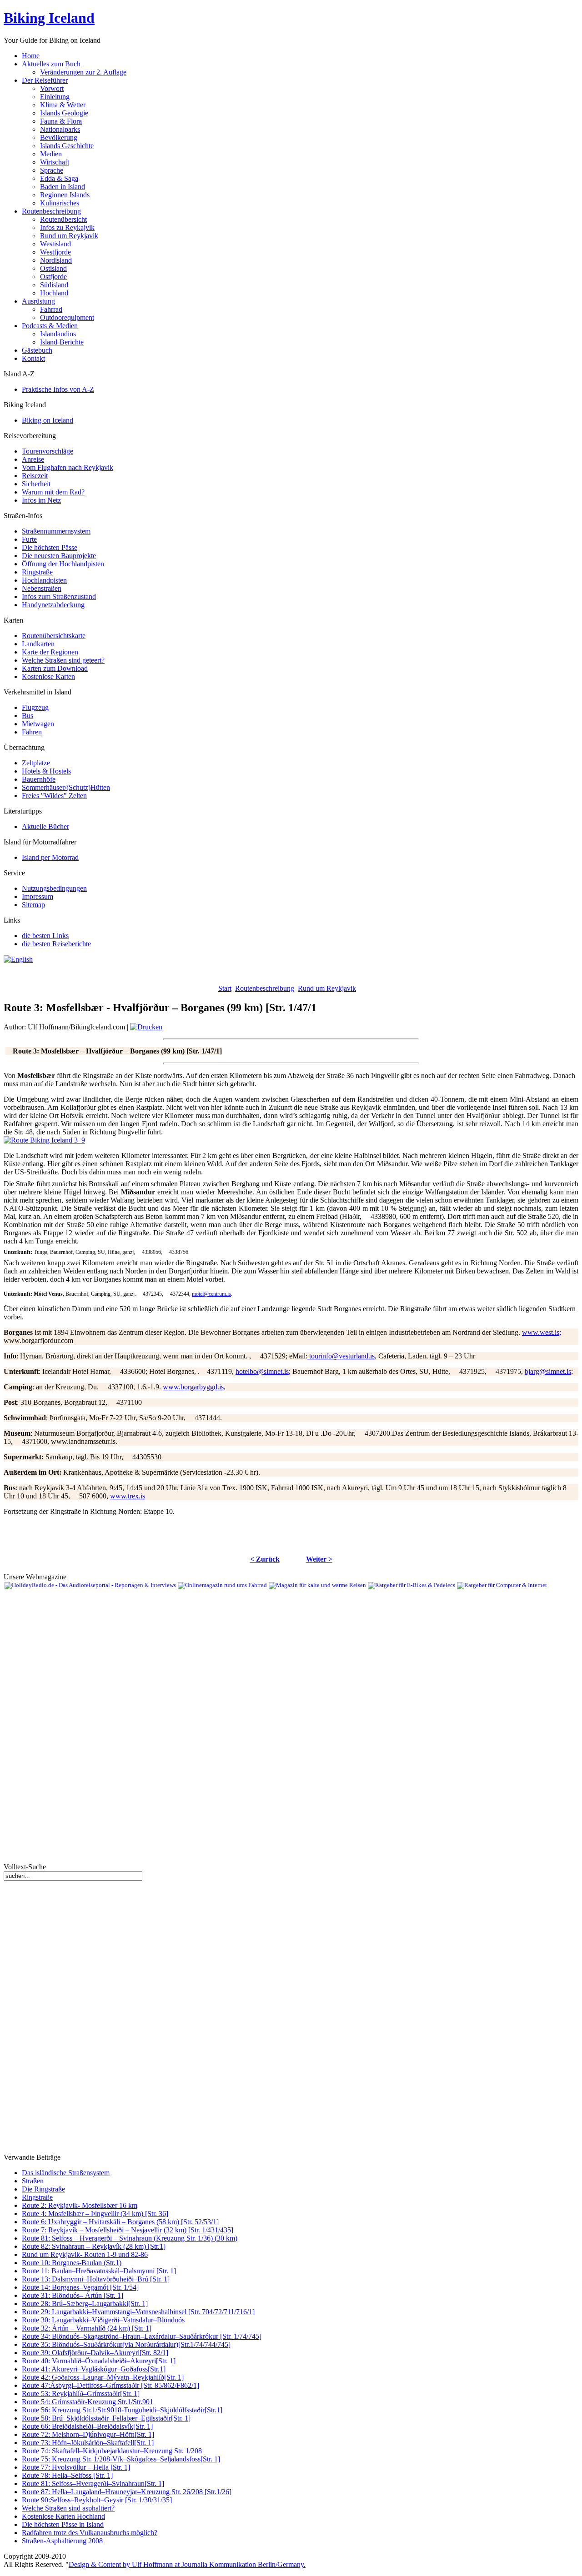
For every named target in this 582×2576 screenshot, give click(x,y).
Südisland (54, 285)
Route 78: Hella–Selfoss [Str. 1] (67, 2475)
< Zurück (265, 1559)
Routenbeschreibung (265, 988)
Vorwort (52, 88)
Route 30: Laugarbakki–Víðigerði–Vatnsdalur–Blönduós (103, 2320)
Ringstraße (37, 2197)
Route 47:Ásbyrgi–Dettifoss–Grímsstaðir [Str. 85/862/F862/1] (110, 2385)
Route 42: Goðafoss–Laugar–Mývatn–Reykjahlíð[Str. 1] (103, 2377)
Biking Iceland (49, 18)
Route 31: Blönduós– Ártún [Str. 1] (73, 2295)
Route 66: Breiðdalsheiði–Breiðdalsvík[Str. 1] (87, 2426)
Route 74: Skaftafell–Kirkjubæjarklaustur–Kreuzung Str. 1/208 (112, 2451)
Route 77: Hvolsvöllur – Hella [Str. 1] (76, 2467)
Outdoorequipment (67, 317)
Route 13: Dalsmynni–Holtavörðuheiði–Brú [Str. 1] (96, 2279)
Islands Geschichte (67, 146)
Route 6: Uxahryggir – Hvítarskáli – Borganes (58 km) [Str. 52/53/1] (120, 2222)
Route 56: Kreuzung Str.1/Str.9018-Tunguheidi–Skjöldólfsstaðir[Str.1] (122, 2410)
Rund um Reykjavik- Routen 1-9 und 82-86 (85, 2254)
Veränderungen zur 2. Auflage (83, 72)
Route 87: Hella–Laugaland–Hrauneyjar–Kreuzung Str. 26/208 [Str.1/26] (127, 2492)
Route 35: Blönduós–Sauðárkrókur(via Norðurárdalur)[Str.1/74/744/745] (126, 2344)
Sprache (52, 170)
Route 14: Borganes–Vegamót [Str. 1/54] (80, 2287)
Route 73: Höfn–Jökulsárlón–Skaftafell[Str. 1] (88, 2443)
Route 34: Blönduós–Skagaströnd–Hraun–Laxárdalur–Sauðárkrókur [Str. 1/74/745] (142, 2336)
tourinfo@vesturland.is (342, 1356)
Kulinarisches (60, 203)
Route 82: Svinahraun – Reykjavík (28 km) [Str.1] (94, 2246)
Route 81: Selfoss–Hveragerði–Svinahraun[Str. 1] (93, 2484)
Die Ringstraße (43, 2189)
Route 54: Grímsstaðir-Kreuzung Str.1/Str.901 (88, 2402)
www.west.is (541, 1332)
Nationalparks (60, 129)
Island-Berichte (62, 342)
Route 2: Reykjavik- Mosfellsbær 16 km (80, 2205)
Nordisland (56, 260)
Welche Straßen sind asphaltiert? (68, 2508)
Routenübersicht (63, 219)
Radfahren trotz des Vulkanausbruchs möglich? (90, 2533)
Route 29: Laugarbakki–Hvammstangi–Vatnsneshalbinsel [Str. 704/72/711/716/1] (138, 2312)
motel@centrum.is (211, 1294)
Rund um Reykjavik (69, 236)
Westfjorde (55, 252)
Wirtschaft (55, 162)
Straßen (33, 2181)
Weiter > (319, 1559)
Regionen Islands (65, 195)
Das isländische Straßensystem (66, 2173)
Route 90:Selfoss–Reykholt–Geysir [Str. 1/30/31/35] (97, 2500)
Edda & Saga (59, 178)
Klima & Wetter (63, 105)
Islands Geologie (64, 113)
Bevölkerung (59, 137)
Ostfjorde (53, 277)
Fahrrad (51, 309)
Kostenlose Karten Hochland (63, 2516)
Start (225, 988)
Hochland (54, 293)
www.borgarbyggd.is (193, 1387)
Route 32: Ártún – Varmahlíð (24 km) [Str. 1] (87, 2328)
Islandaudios (58, 334)
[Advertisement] (110, 977)
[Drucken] (146, 1027)
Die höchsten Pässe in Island (63, 2524)
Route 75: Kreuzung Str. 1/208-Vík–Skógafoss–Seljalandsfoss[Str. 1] (121, 2459)
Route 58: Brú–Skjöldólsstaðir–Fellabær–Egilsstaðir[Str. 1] (106, 2418)
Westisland (55, 244)
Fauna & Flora (61, 121)
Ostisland (53, 268)
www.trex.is (128, 1496)
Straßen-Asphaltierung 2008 (62, 2541)
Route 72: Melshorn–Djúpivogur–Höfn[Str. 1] (88, 2434)
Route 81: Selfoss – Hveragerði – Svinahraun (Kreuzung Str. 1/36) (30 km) (130, 2238)
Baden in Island (63, 187)
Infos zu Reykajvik (67, 227)
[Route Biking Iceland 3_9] (44, 1140)
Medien (51, 154)
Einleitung (55, 97)
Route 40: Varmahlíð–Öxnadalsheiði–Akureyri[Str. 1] (99, 2361)
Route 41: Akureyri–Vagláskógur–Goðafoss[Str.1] (94, 2369)
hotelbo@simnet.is (262, 1371)
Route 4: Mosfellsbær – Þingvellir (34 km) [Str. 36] (95, 2214)
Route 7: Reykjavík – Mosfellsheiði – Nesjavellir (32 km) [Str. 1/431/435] (128, 2230)
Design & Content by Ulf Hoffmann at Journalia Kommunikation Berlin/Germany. (187, 2564)
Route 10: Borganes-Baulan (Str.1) (72, 2263)
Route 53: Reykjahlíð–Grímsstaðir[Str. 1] (81, 2394)
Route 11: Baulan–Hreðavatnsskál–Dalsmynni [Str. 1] (99, 2271)
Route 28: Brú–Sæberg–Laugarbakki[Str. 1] (85, 2304)
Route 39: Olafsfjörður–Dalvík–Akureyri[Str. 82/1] (95, 2353)
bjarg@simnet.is (548, 1371)
